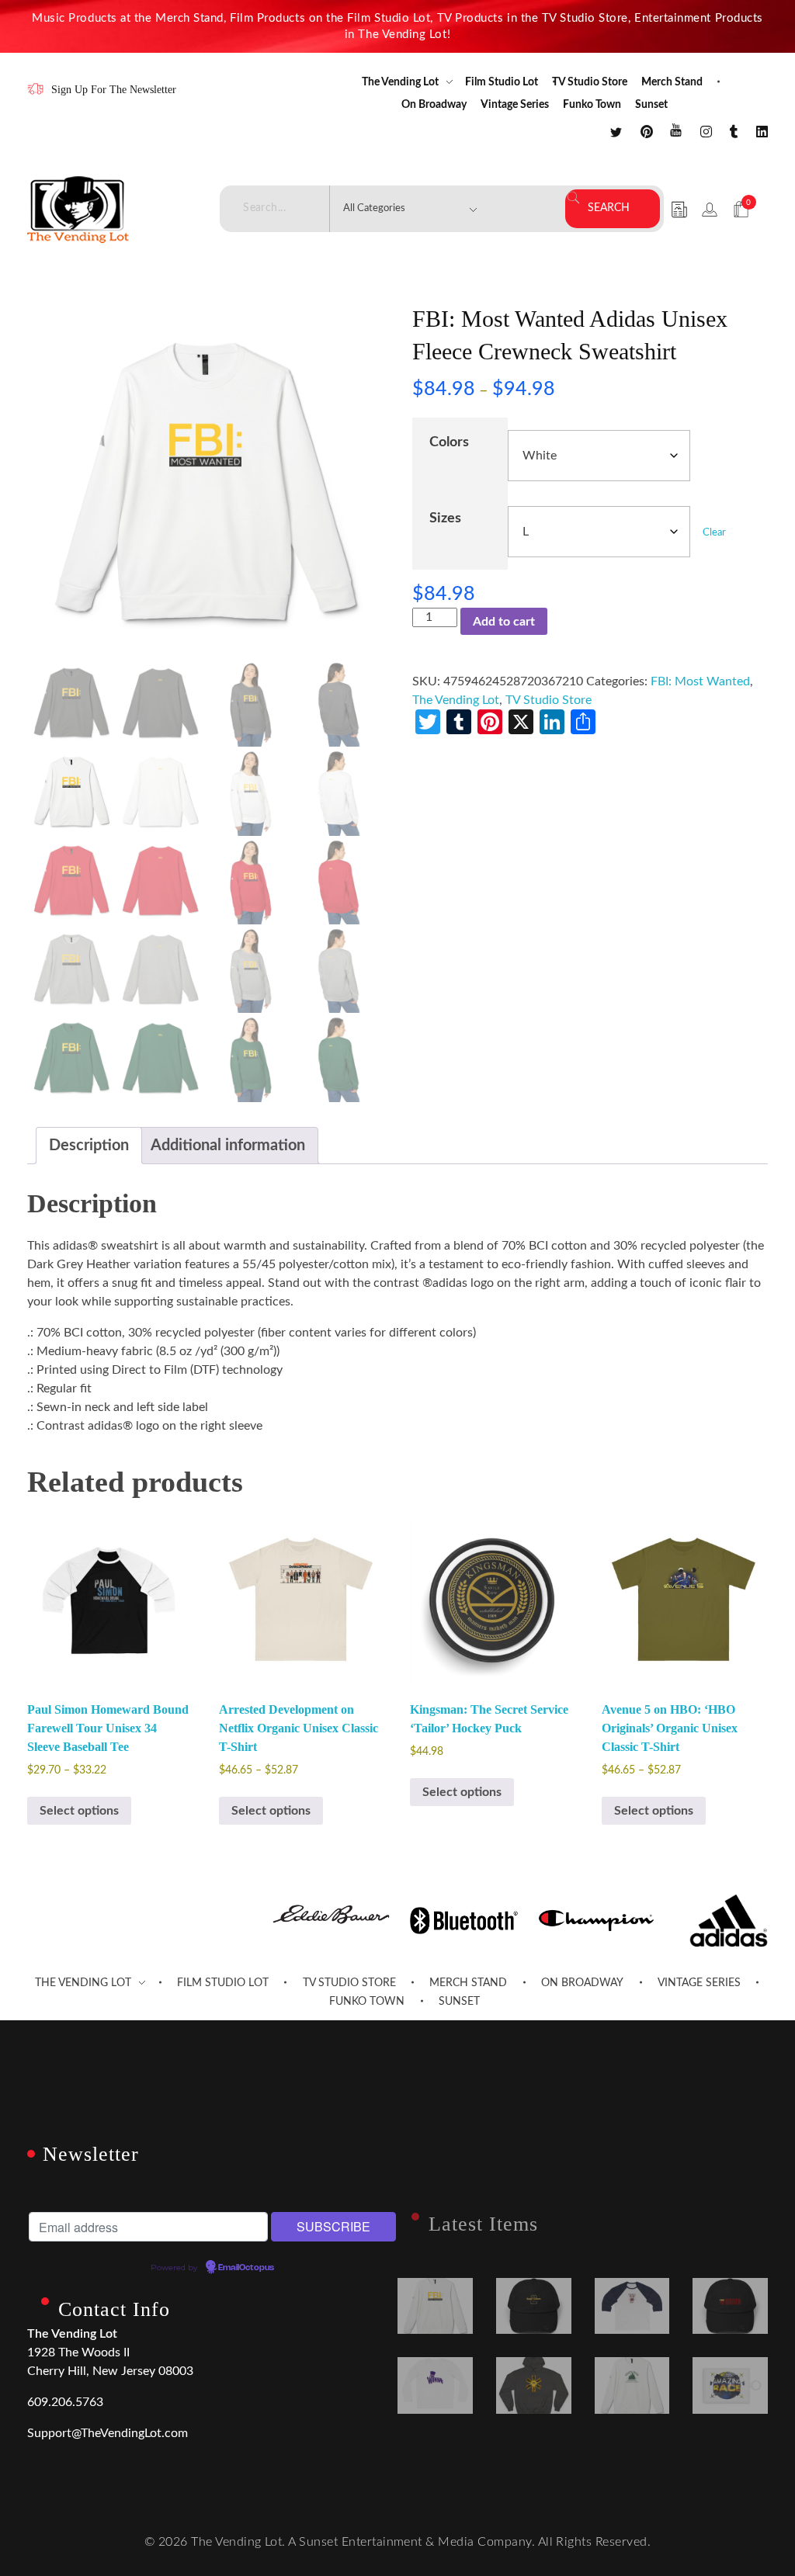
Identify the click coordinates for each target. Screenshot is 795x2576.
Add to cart (504, 622)
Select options (79, 1811)
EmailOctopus (246, 2268)
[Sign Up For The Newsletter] (35, 89)
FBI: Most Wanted (700, 681)
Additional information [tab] (228, 1146)
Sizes (445, 518)
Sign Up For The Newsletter (114, 90)
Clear (714, 532)
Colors (449, 442)
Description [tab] (89, 1146)
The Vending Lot (456, 700)
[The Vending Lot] (78, 210)
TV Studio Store (549, 700)
